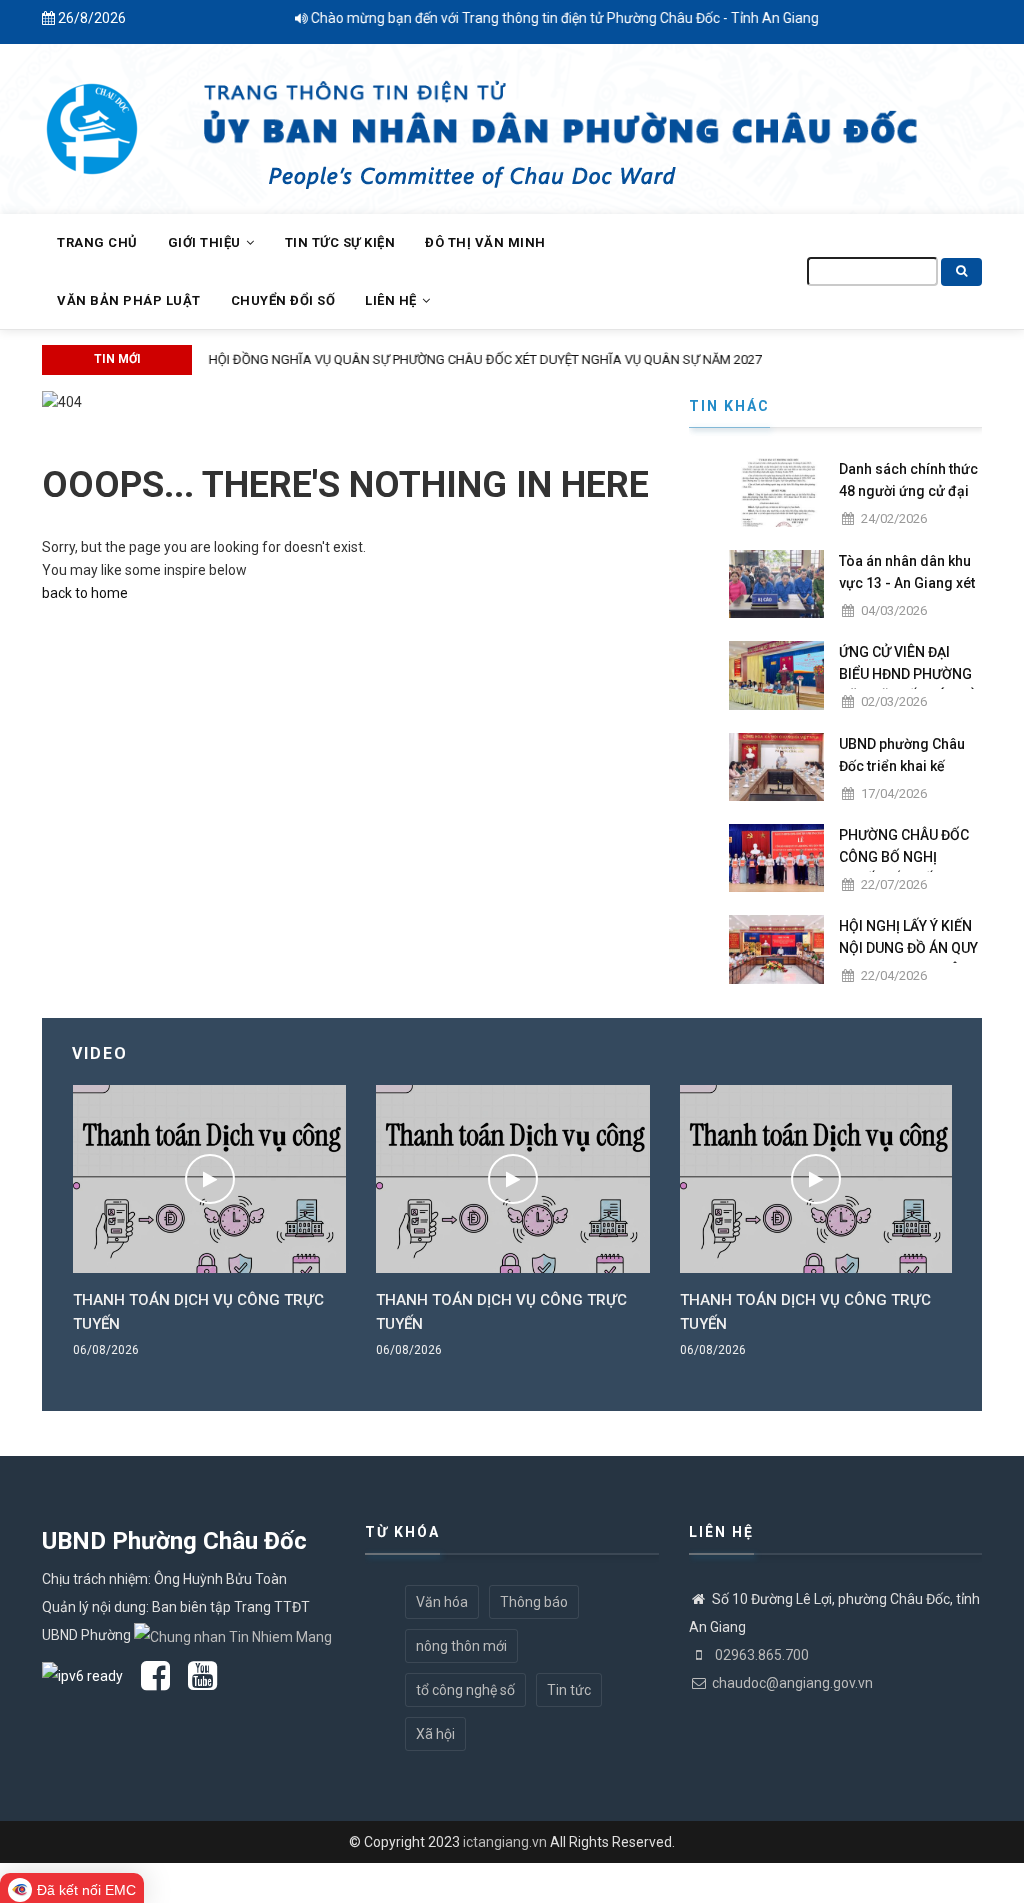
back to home (85, 593)
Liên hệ (392, 300)
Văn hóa (442, 1602)
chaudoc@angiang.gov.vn (792, 1683)
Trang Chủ (97, 242)
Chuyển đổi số (283, 300)
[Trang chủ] (92, 118)
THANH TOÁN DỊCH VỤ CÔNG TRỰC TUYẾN (198, 1312)
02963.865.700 (760, 1655)
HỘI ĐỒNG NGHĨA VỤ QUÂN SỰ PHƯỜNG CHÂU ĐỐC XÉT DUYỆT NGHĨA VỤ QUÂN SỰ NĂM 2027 (478, 359)
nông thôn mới (461, 1646)
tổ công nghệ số (465, 1690)
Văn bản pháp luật (129, 300)
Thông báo (534, 1602)
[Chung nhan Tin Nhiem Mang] (233, 1635)
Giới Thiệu (206, 242)
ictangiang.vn (505, 1842)
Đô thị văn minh (485, 242)
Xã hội (435, 1734)
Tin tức (569, 1690)
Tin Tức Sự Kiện (340, 242)
